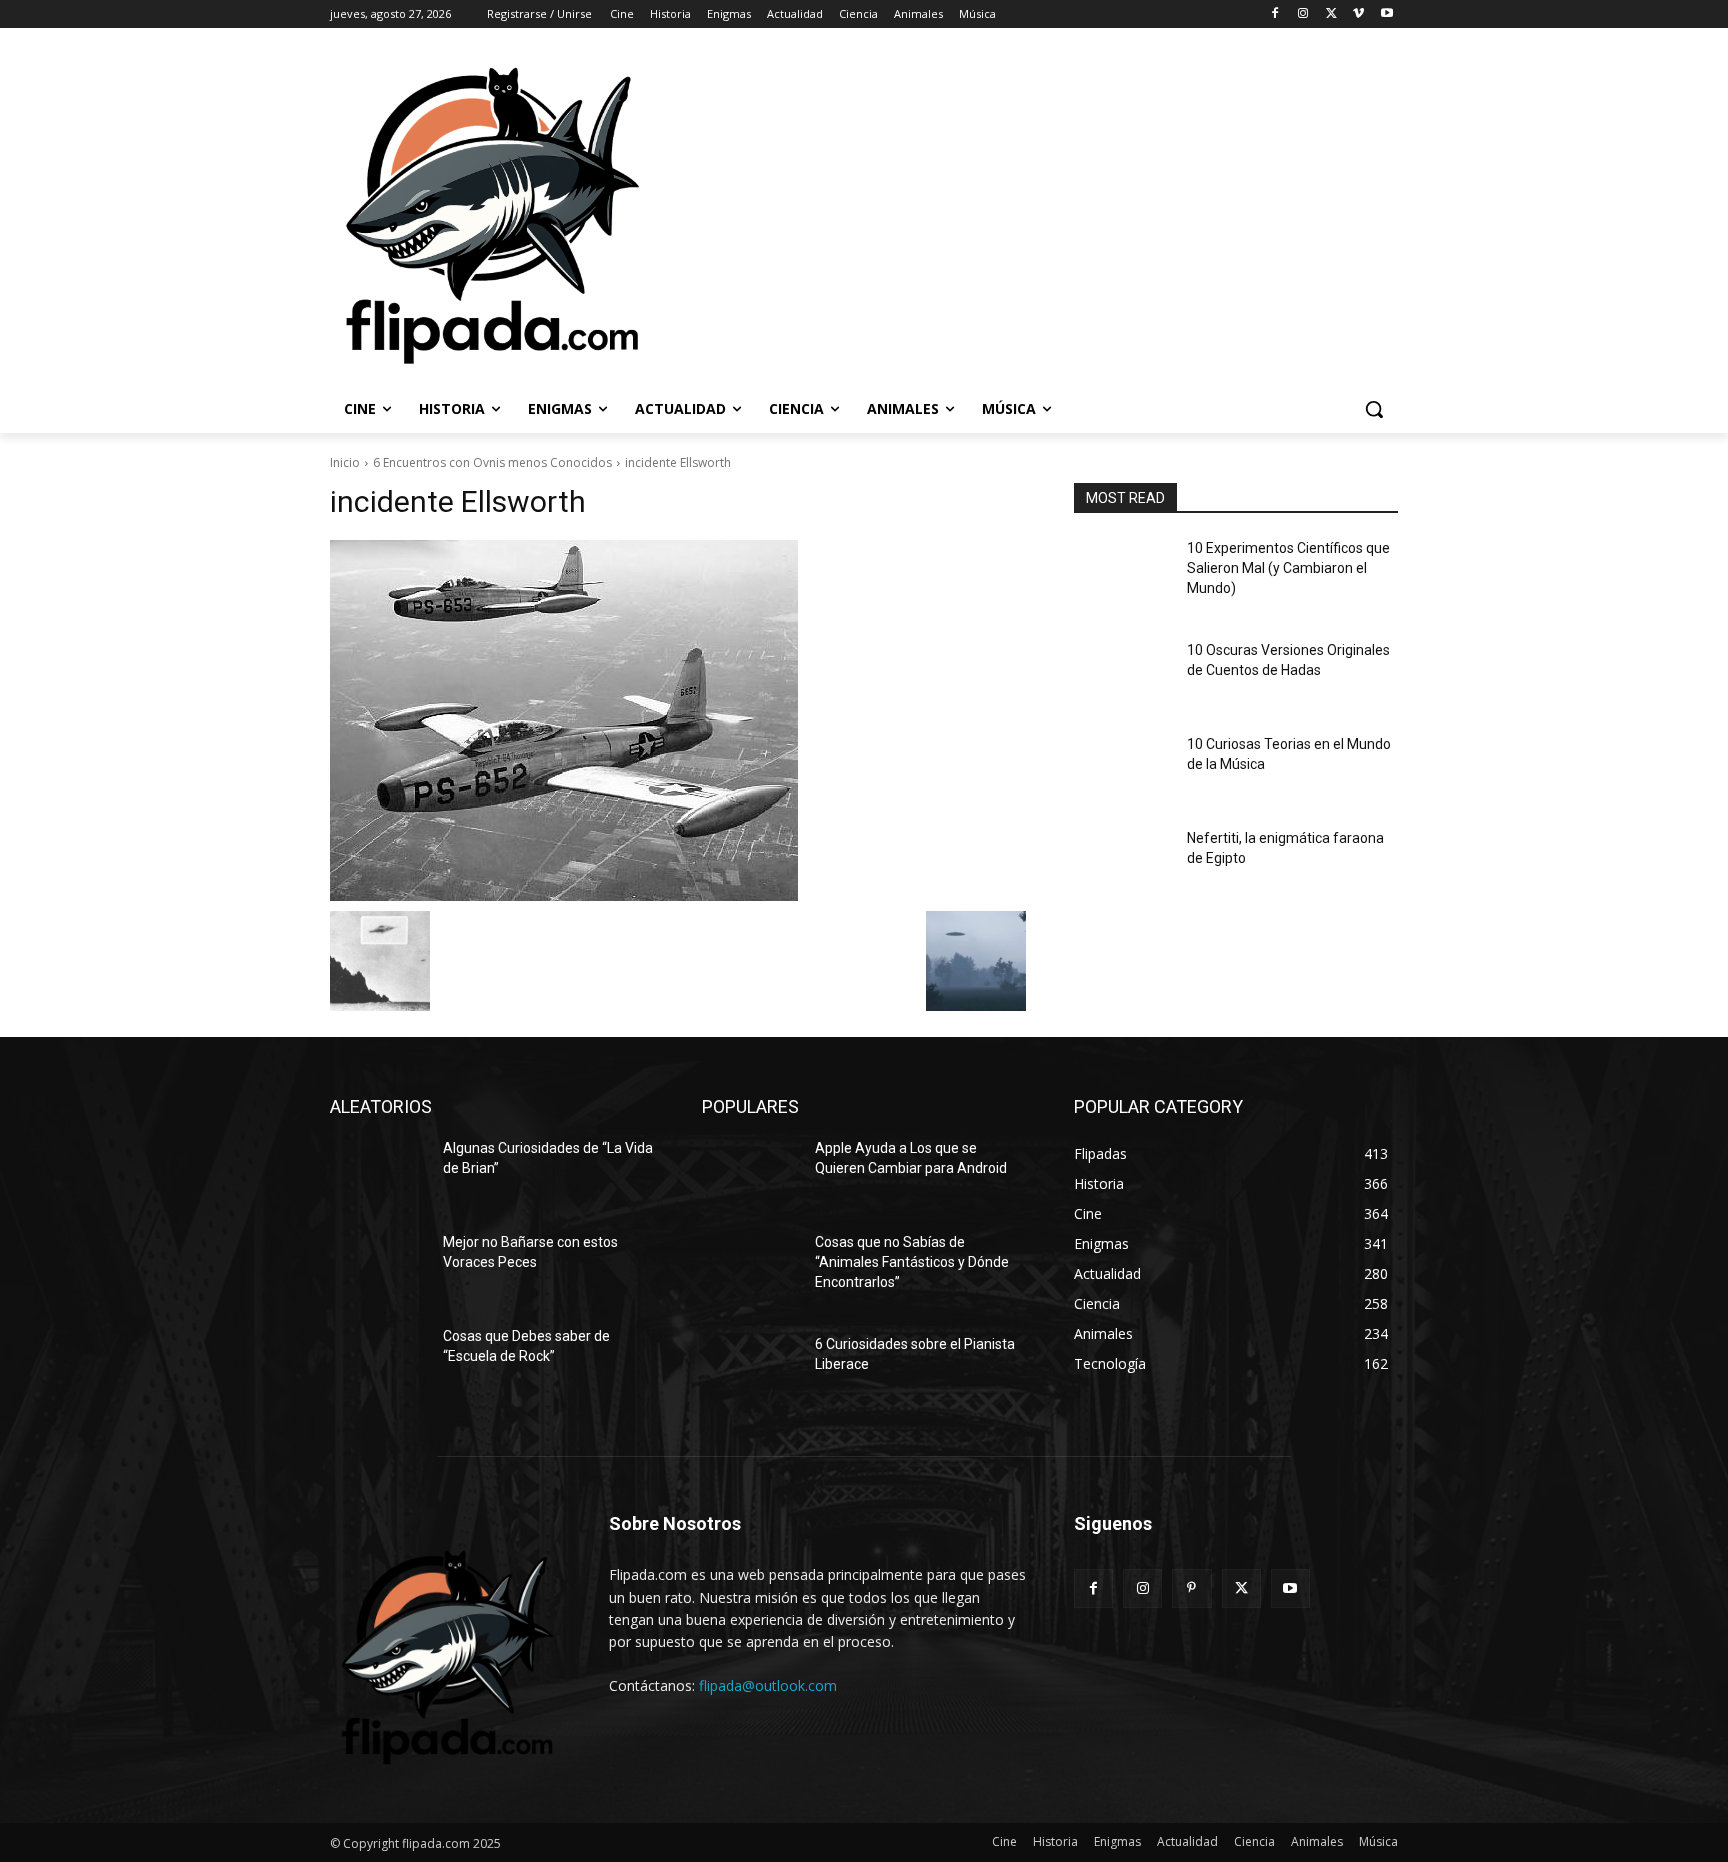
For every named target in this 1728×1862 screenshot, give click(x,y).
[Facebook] (1275, 14)
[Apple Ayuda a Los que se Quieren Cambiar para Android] (750, 1173)
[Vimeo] (1358, 14)
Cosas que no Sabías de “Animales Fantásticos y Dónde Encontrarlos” (912, 1261)
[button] (1374, 409)
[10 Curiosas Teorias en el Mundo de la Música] (1122, 769)
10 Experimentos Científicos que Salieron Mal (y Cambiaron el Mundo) (1288, 567)
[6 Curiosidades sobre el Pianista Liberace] (750, 1369)
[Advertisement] (1135, 214)
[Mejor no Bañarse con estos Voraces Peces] (378, 1267)
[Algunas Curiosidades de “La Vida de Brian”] (378, 1173)
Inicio (345, 462)
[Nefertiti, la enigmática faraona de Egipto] (1122, 863)
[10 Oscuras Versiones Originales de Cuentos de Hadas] (1122, 675)
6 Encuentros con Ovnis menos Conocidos (492, 462)
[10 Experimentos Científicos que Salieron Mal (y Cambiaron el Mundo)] (1122, 573)
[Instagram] (1303, 14)
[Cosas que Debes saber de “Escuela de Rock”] (378, 1361)
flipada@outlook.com (768, 1685)
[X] (1331, 14)
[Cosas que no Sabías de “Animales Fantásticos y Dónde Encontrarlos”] (750, 1267)
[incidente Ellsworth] (678, 720)
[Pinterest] (1191, 1588)
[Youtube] (1386, 14)
